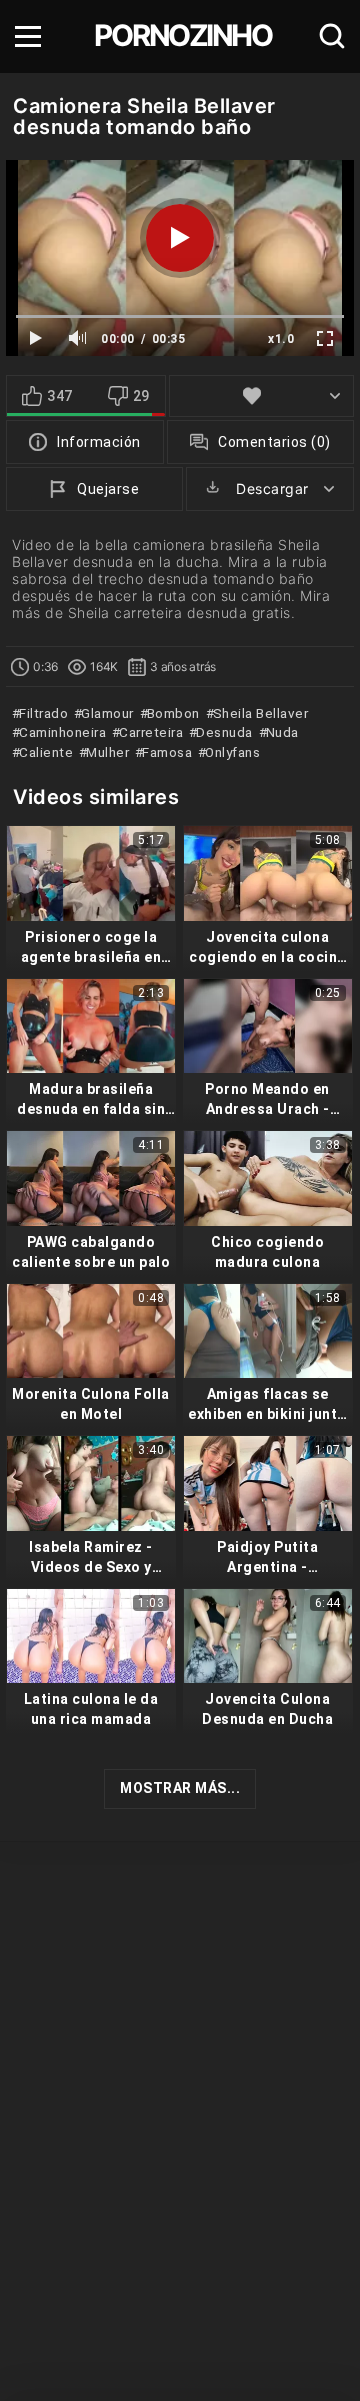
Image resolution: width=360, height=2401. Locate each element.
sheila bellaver (258, 713)
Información (99, 442)
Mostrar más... (180, 1788)
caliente (44, 752)
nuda (280, 732)
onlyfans (231, 752)
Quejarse (108, 489)
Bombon (171, 713)
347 (60, 396)
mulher (106, 752)
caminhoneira (61, 732)
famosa (165, 752)
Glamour (106, 713)
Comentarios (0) (274, 442)
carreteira (149, 732)
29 (141, 396)
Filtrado (42, 713)
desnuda (223, 732)
